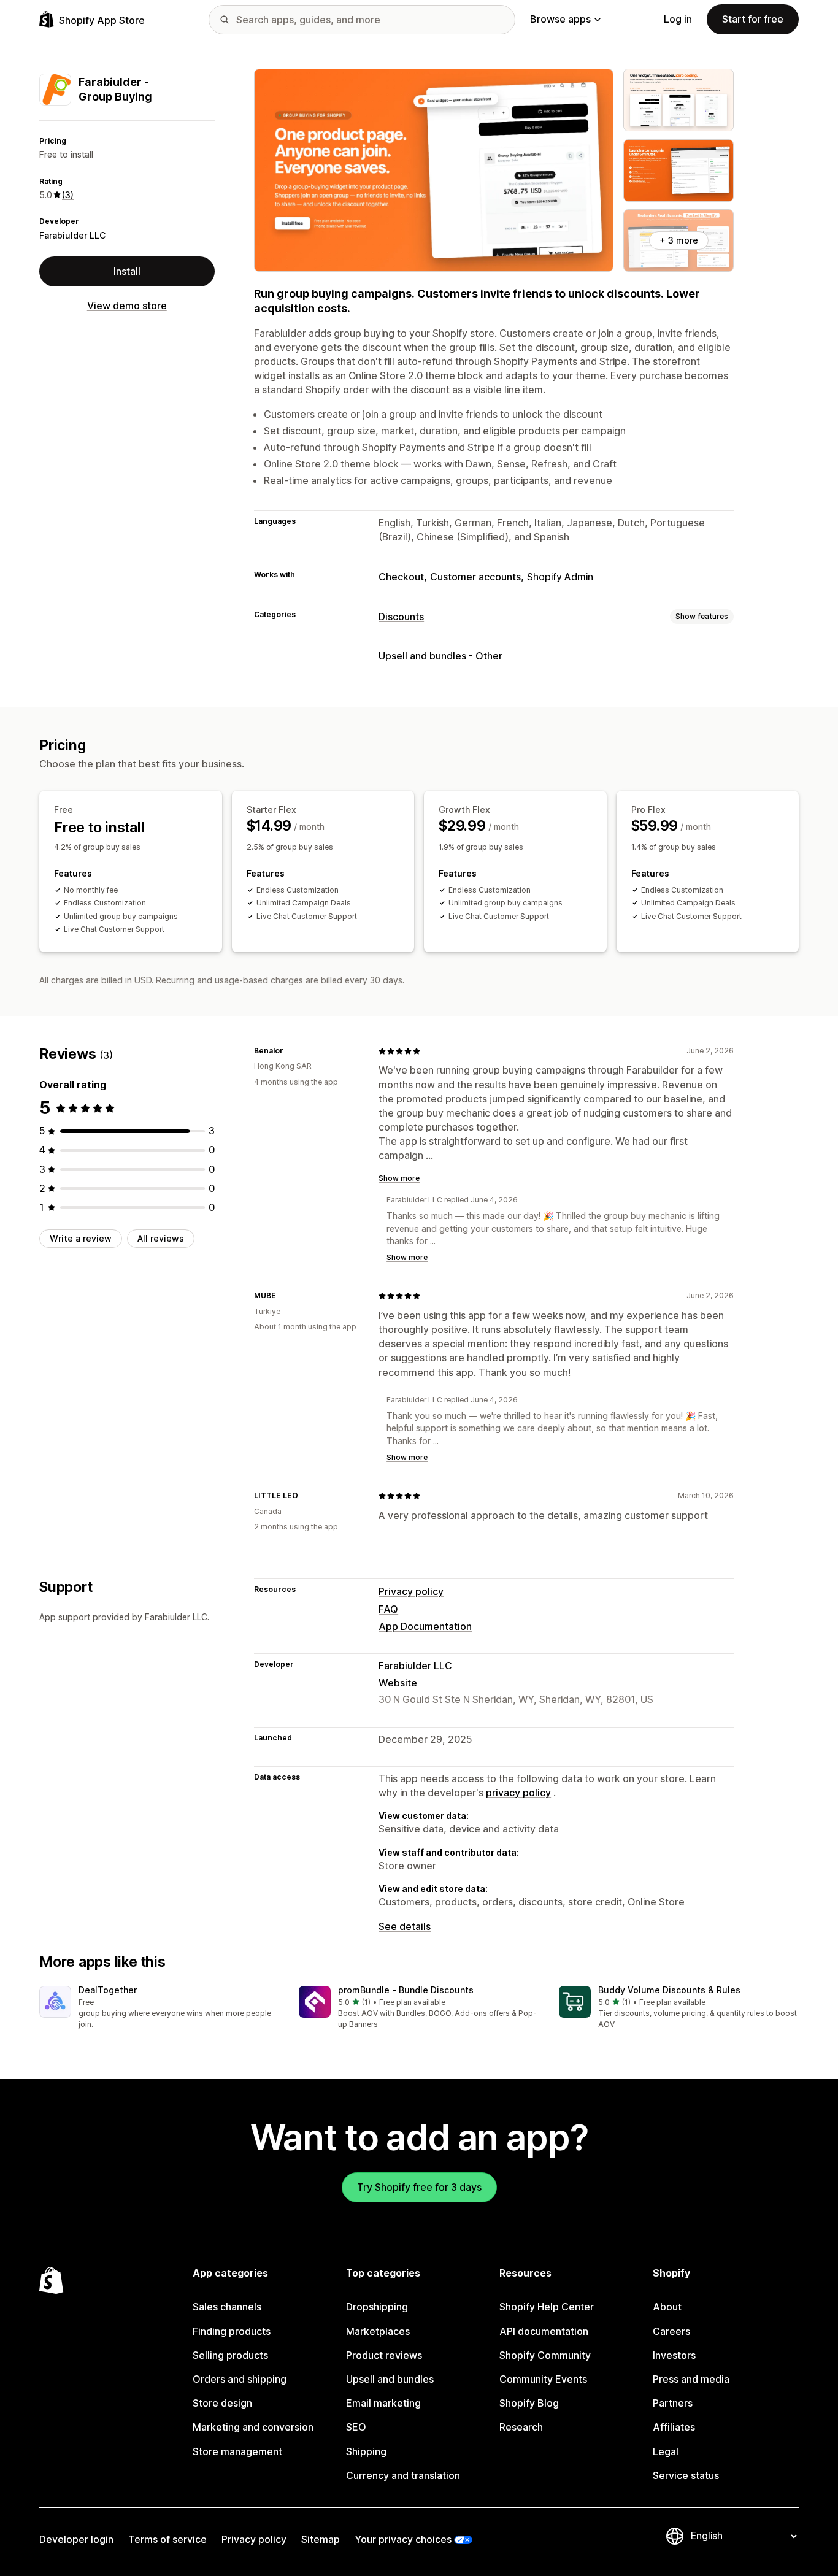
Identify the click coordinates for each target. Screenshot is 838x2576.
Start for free (753, 19)
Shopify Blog (529, 2403)
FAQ (388, 1609)
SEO (356, 2427)
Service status (686, 2475)
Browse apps (560, 19)
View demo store (127, 306)
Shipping (366, 2451)
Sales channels (227, 2307)
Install (127, 271)
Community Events (543, 2379)
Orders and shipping (240, 2379)
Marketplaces (378, 2331)
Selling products (230, 2355)
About (667, 2307)
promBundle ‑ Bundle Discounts (406, 1990)
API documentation (544, 2331)
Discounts (401, 617)
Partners (673, 2403)
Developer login (76, 2539)
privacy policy (518, 1793)
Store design (222, 2403)
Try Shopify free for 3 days (419, 2187)
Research (521, 2427)
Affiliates (674, 2427)
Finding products (232, 2331)
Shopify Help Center (547, 2307)
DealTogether (108, 1990)
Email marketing (383, 2403)
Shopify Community (545, 2355)
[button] (159, 2008)
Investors (674, 2355)
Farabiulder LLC (72, 235)
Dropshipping (377, 2307)
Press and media (691, 2379)
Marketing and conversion (253, 2427)
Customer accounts (475, 577)
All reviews (161, 1238)
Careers (671, 2331)
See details (405, 1926)
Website (398, 1683)
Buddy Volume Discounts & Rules (669, 1990)
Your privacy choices (403, 2539)
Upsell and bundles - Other (440, 656)
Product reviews (384, 2355)
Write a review (81, 1238)
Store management (237, 2451)
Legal (666, 2451)
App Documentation (425, 1626)
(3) (68, 195)
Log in (678, 19)
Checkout (401, 577)
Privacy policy (411, 1591)
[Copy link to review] (291, 1051)
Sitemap (321, 2539)
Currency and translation (403, 2475)
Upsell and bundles (390, 2379)
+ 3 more (679, 240)
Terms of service (167, 2539)
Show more (399, 1178)
